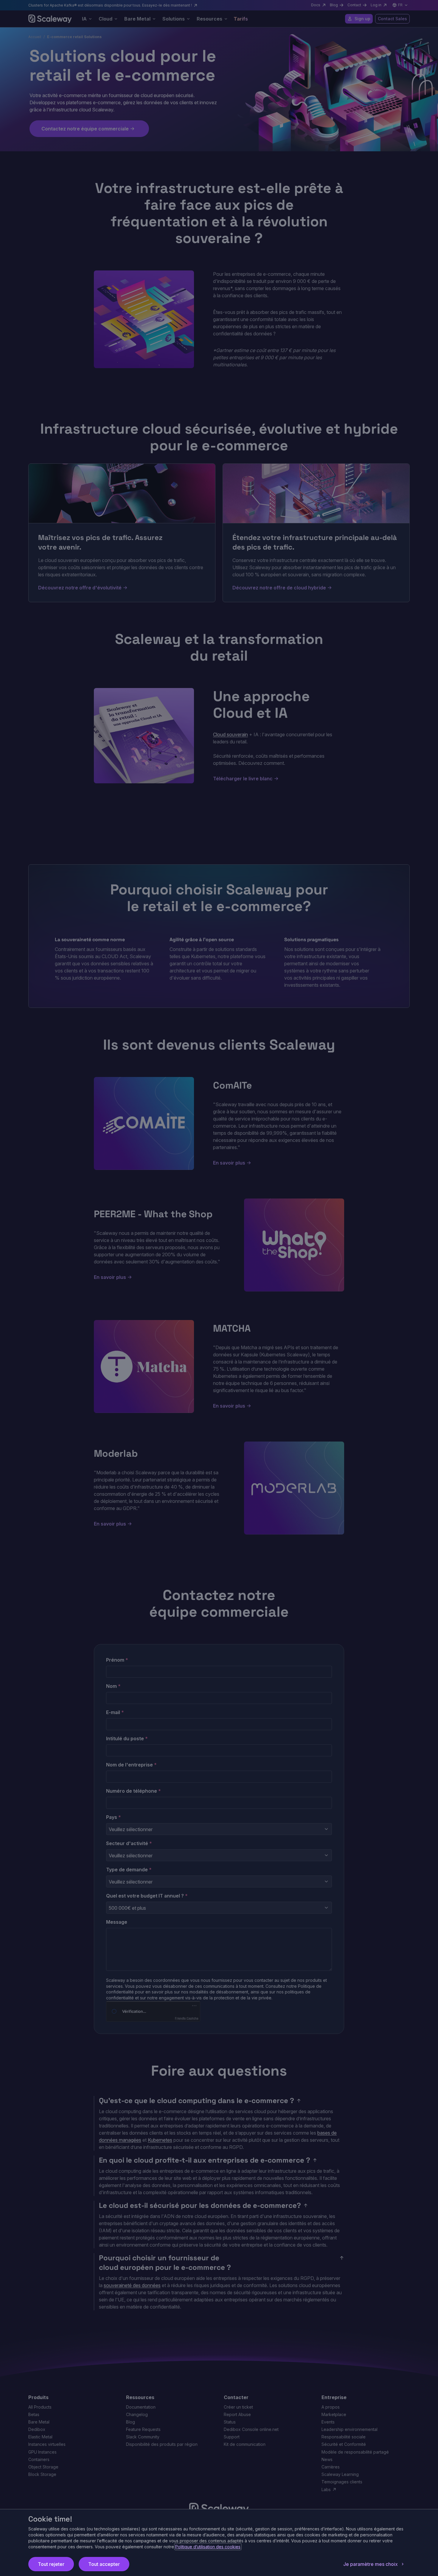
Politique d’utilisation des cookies (208, 2547)
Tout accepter (104, 2564)
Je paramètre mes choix (371, 2564)
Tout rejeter (51, 2564)
